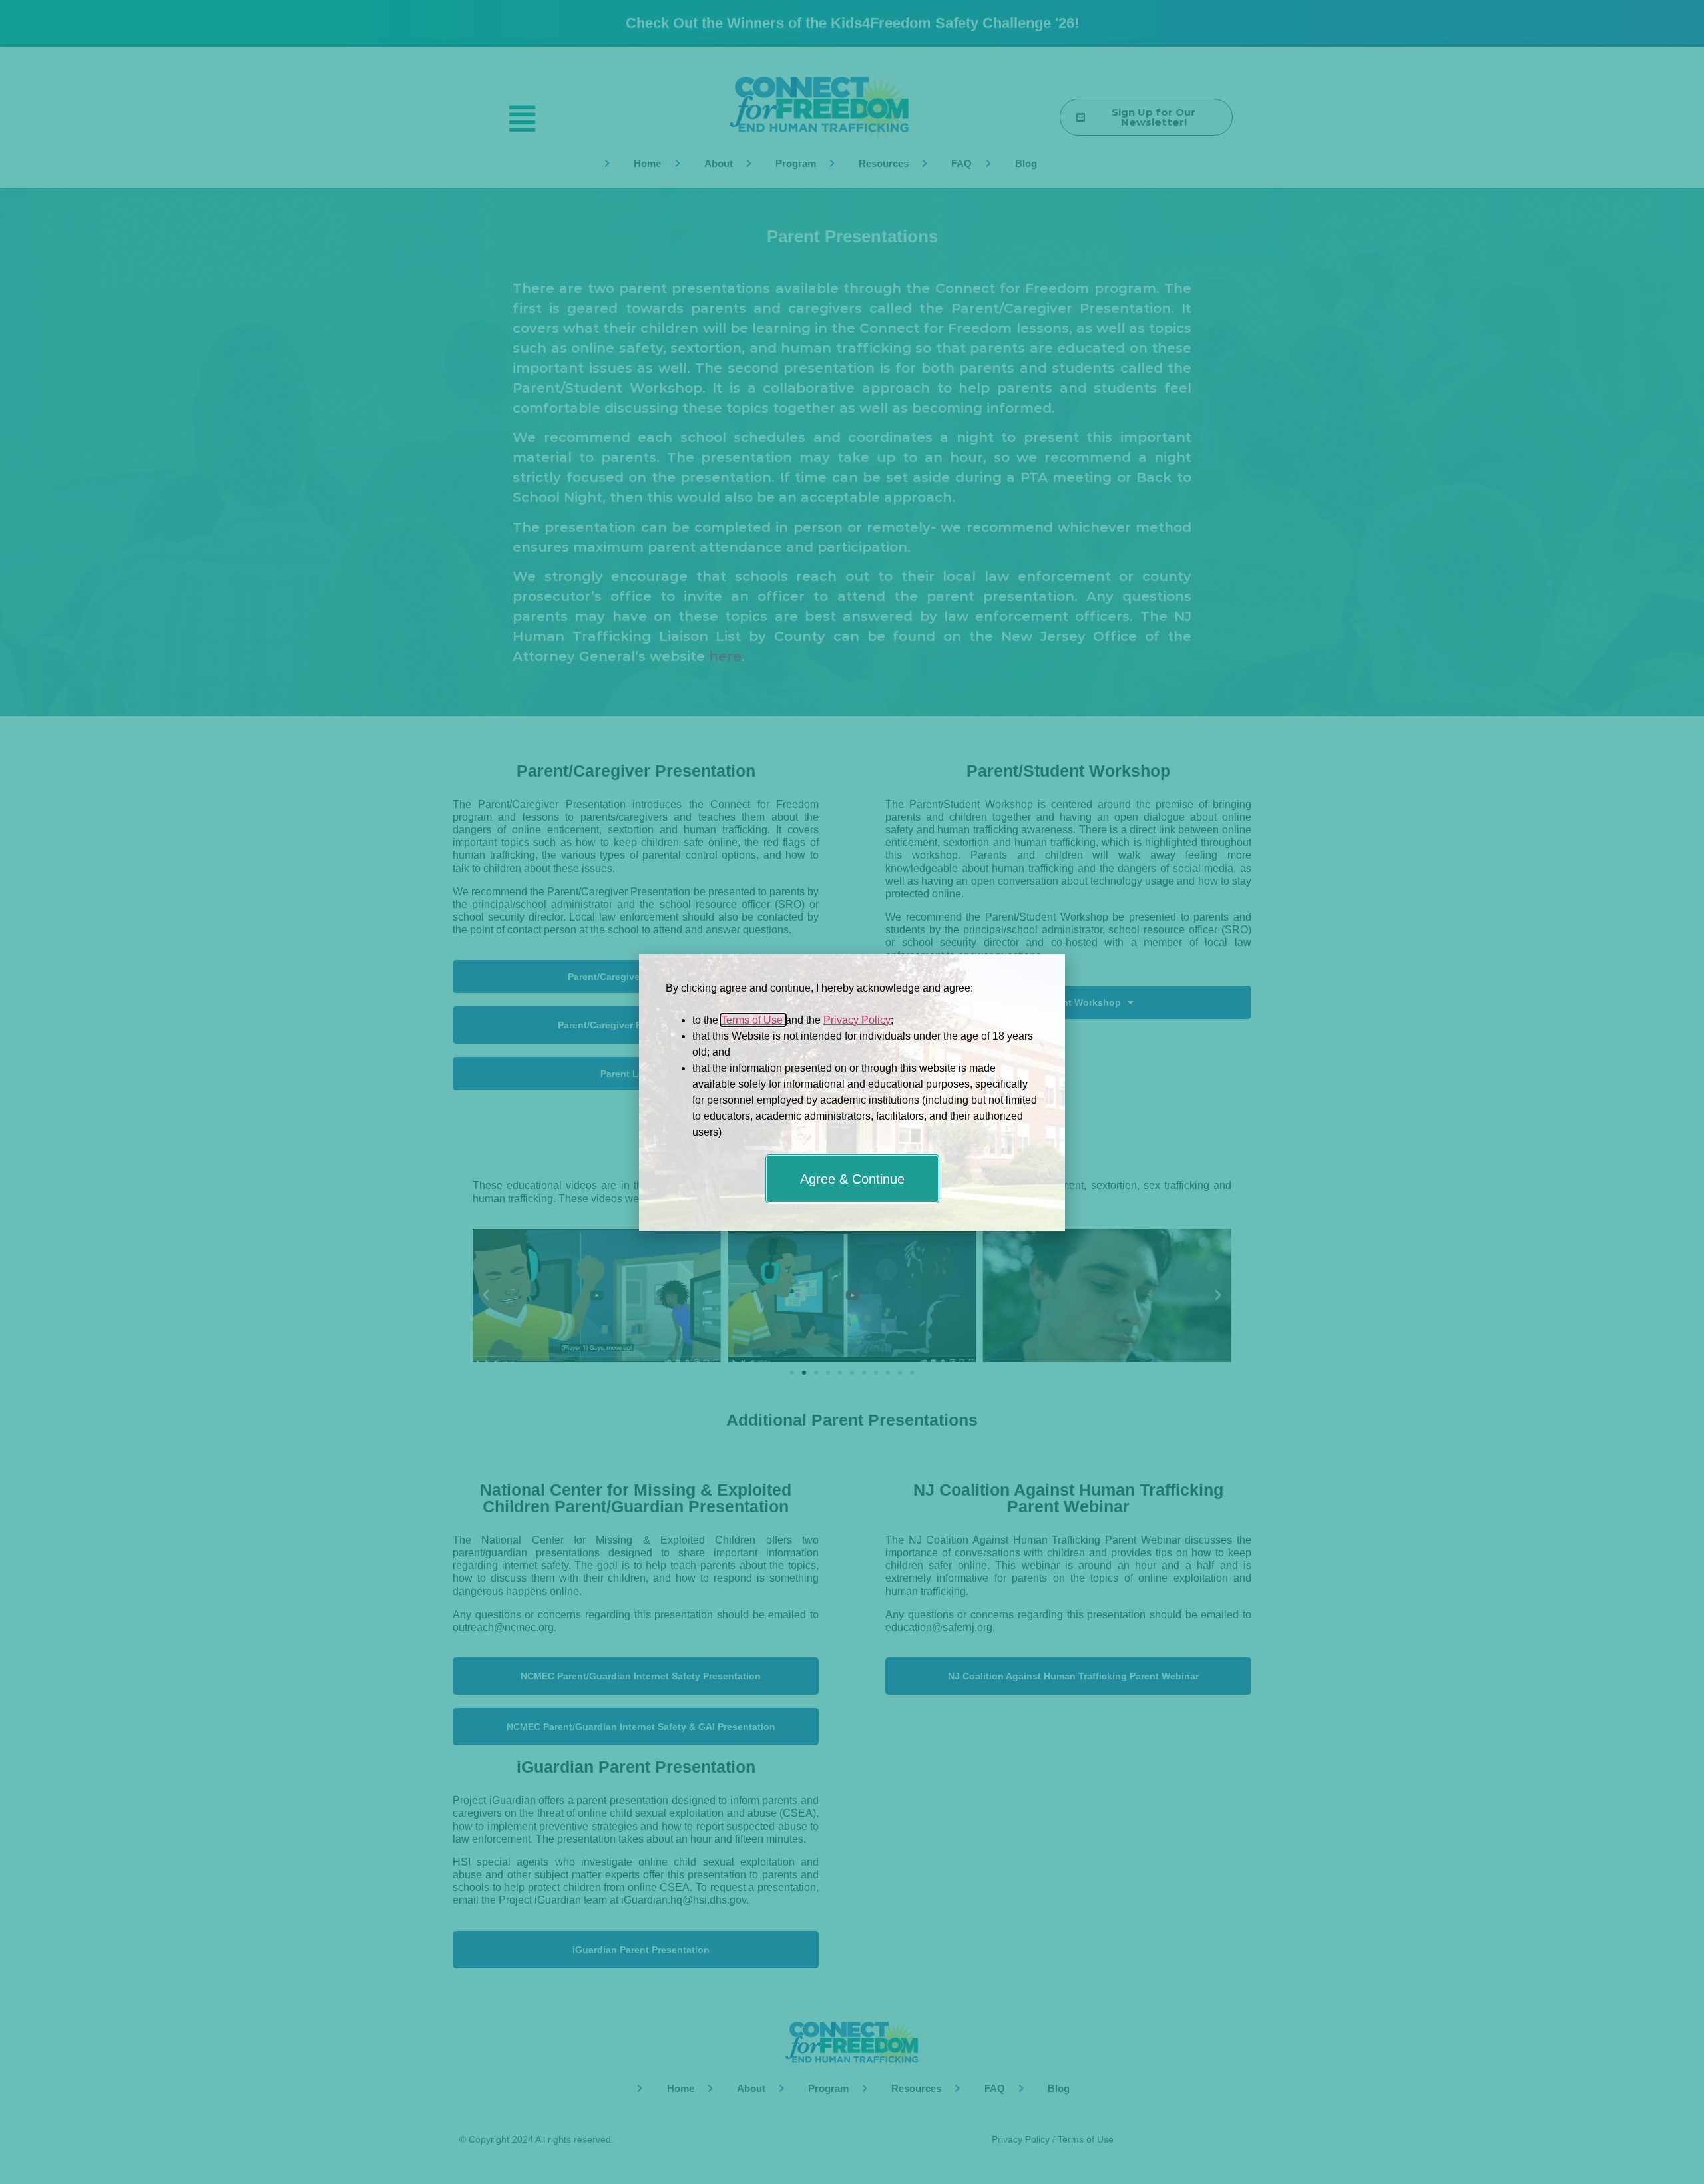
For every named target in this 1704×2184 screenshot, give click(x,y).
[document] (852, 1092)
